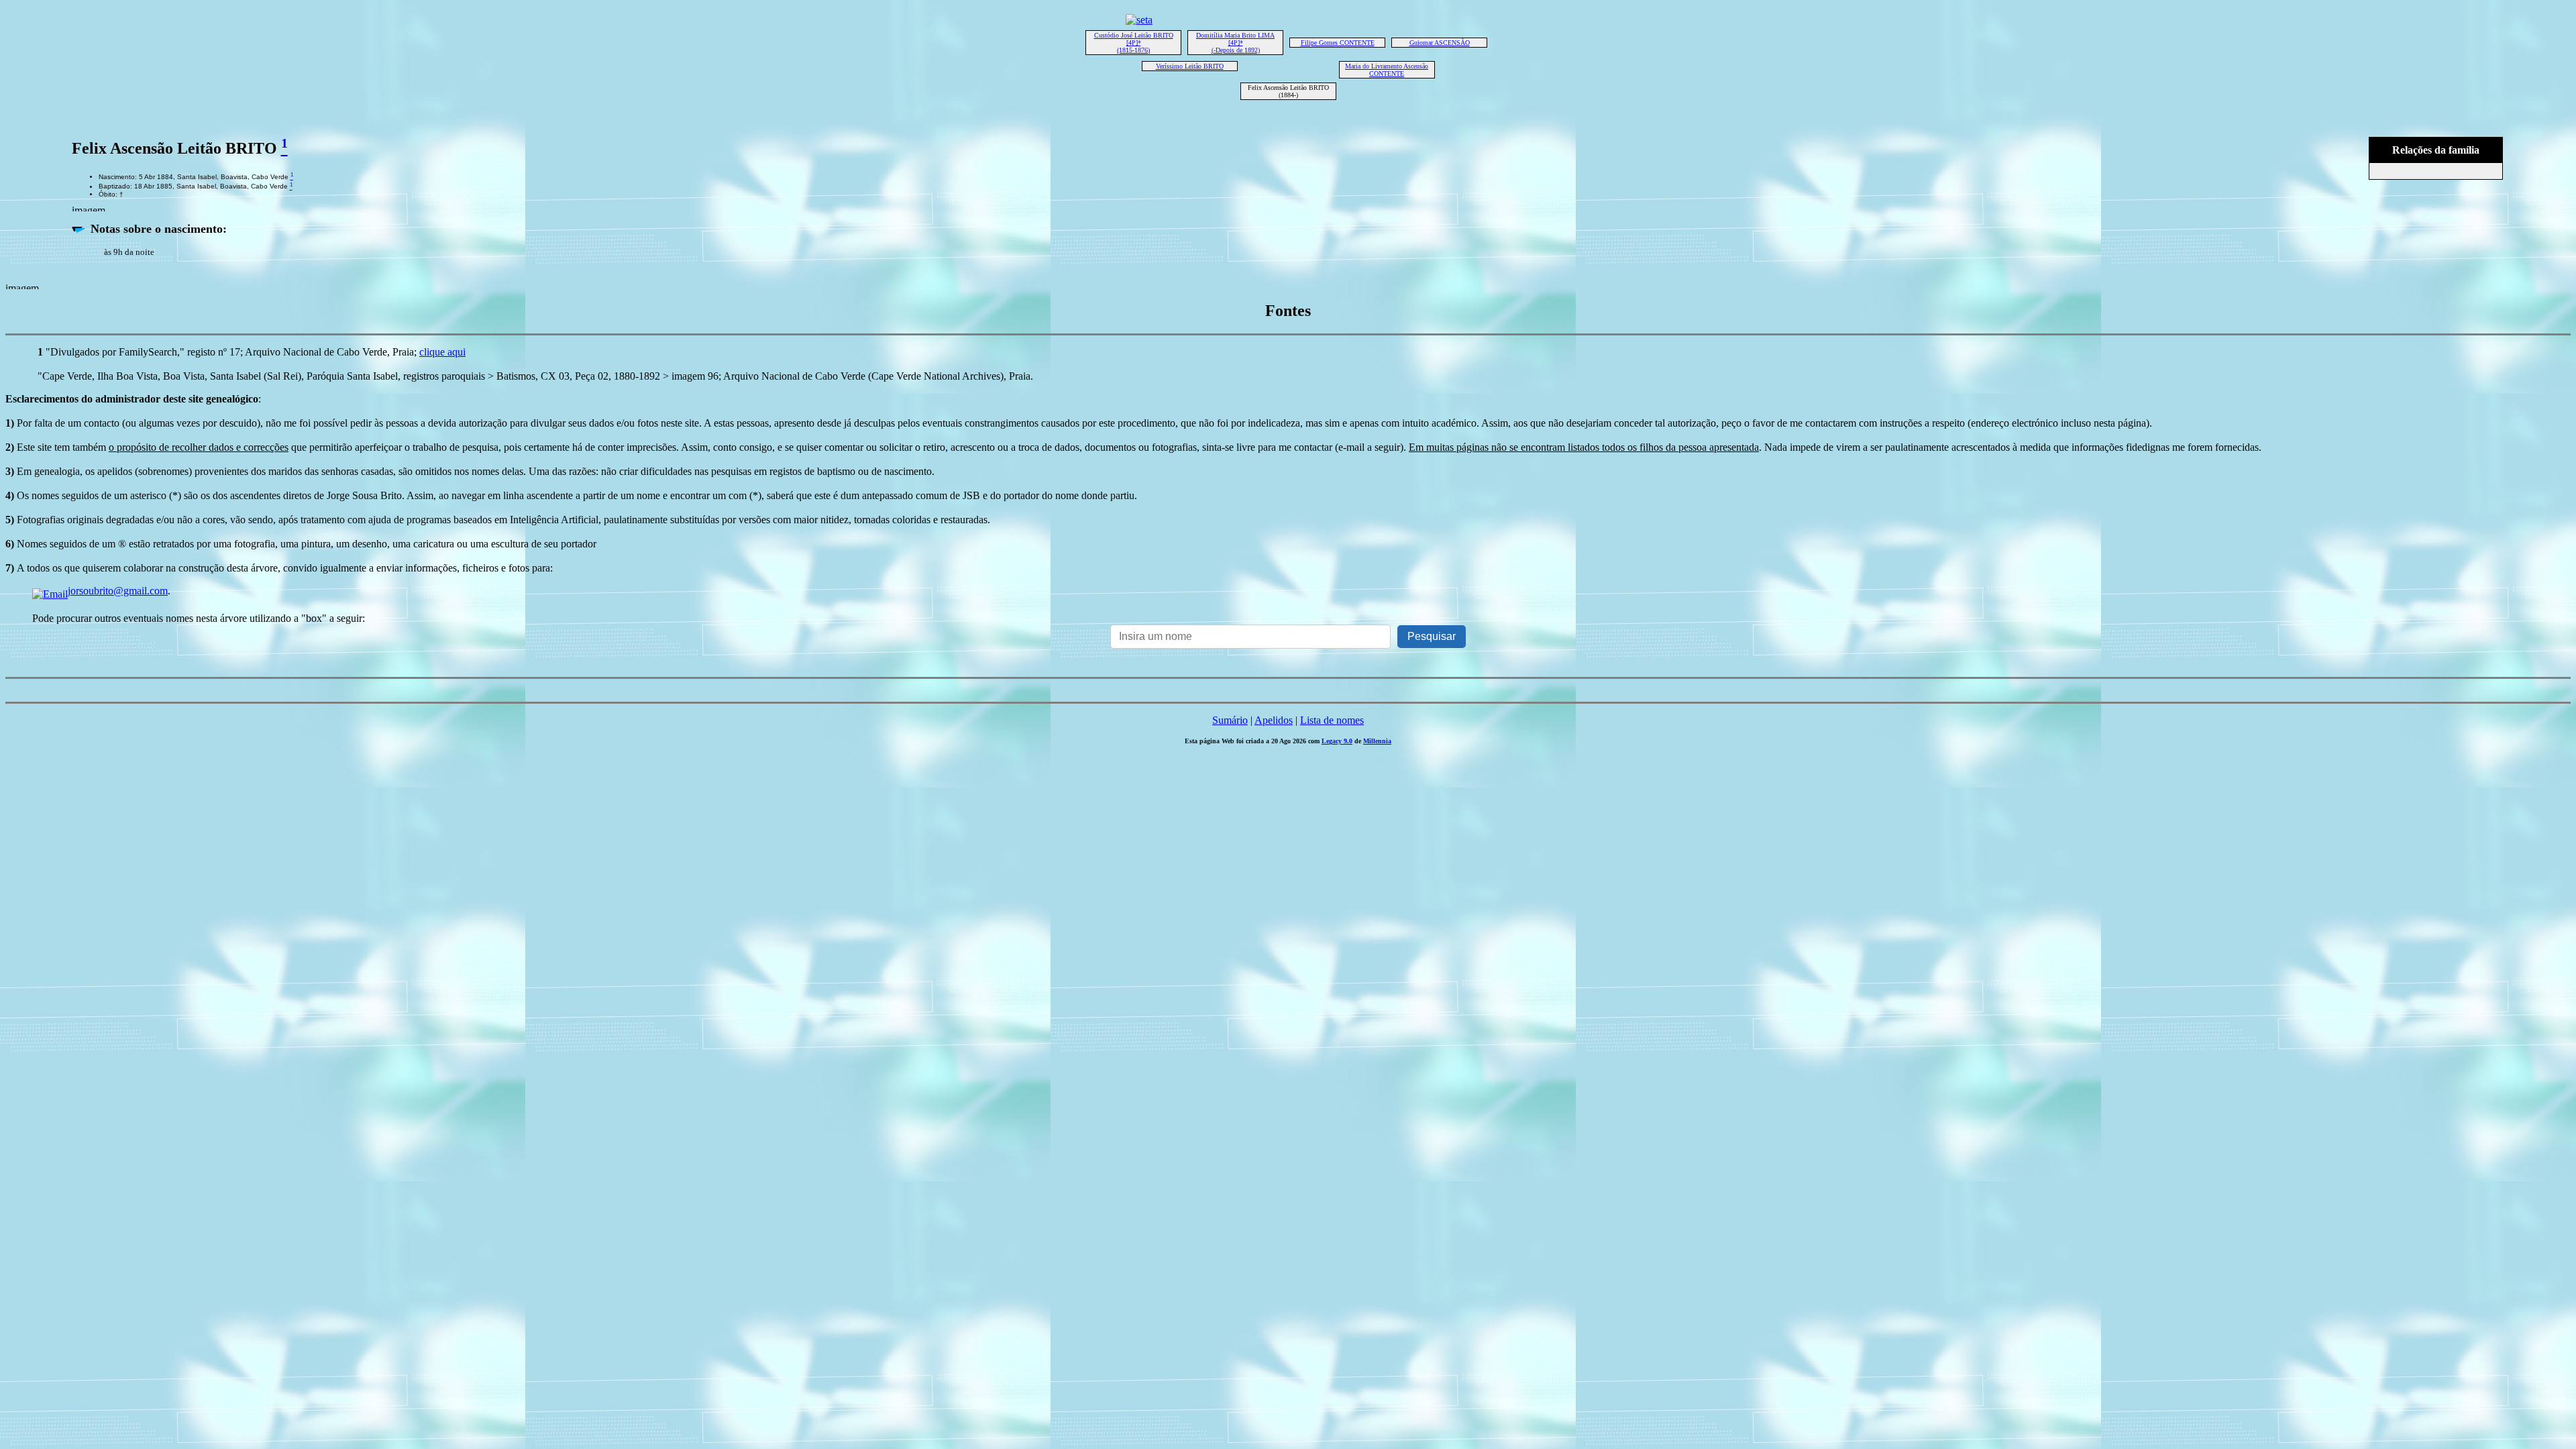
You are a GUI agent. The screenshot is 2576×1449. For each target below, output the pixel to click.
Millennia (1377, 741)
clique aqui (442, 352)
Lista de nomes (1332, 720)
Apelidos (1274, 720)
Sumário (1230, 720)
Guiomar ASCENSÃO (1440, 43)
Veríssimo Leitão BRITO (1190, 66)
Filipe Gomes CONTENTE (1338, 43)
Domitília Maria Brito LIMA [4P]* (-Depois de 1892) (1235, 43)
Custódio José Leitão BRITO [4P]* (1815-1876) (1134, 43)
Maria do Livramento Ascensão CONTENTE (1387, 70)
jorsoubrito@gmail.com (118, 591)
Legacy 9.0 (1337, 741)
